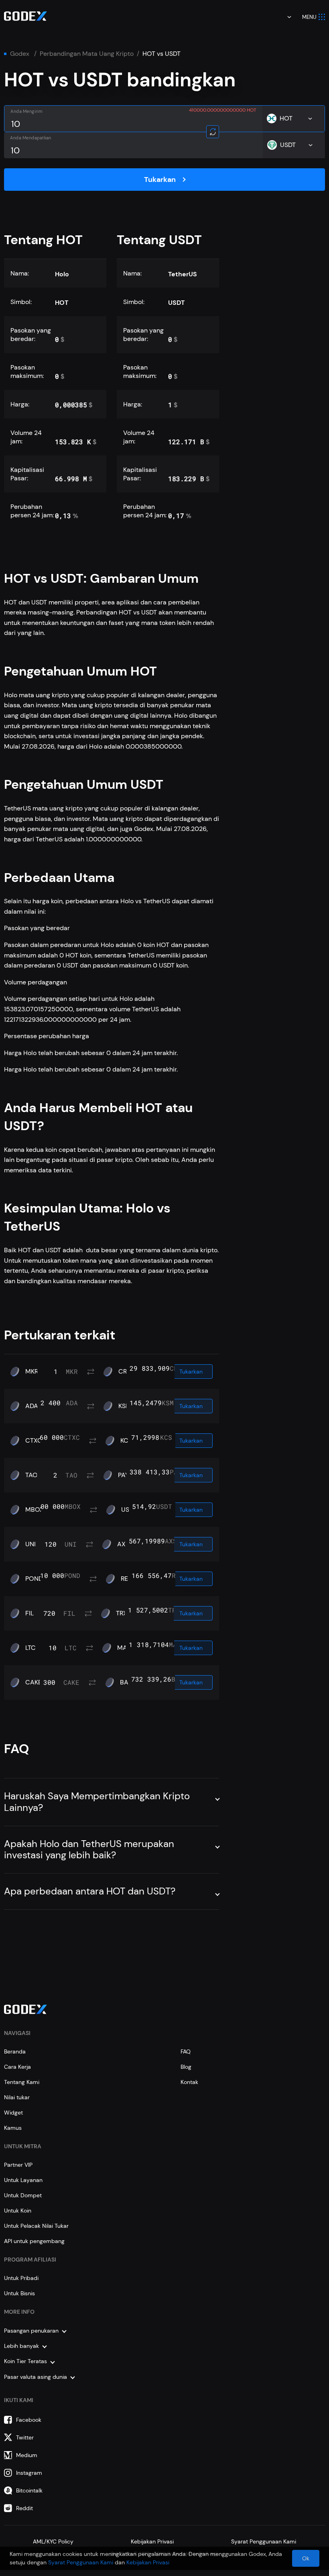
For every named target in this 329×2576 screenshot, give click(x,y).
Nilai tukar (17, 2097)
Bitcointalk (29, 2490)
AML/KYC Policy (53, 2541)
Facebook (29, 2420)
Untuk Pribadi (21, 2278)
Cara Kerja (17, 2067)
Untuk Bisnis (19, 2293)
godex (20, 54)
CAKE (34, 1682)
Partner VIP (18, 2165)
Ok (306, 2558)
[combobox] (284, 17)
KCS (126, 1441)
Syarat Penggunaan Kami (264, 2541)
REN (127, 1579)
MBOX (35, 1510)
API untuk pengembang (34, 2241)
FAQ (186, 2051)
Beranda (15, 2051)
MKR (32, 1372)
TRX (122, 1613)
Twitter (25, 2437)
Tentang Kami (22, 2082)
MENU (309, 17)
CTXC (34, 1441)
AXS (123, 1544)
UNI (30, 1544)
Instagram (29, 2473)
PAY (123, 1475)
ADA (32, 1406)
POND (34, 1579)
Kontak (189, 2082)
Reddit (24, 2508)
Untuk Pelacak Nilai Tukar (36, 2226)
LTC (30, 1648)
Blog (186, 2067)
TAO (31, 1475)
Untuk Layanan (23, 2180)
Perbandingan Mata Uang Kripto (87, 54)
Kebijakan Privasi (152, 2541)
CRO (125, 1372)
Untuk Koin (18, 2211)
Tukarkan (160, 180)
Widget (13, 2113)
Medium (27, 2455)
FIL (29, 1613)
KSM (125, 1406)
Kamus (13, 2128)
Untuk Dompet (23, 2195)
